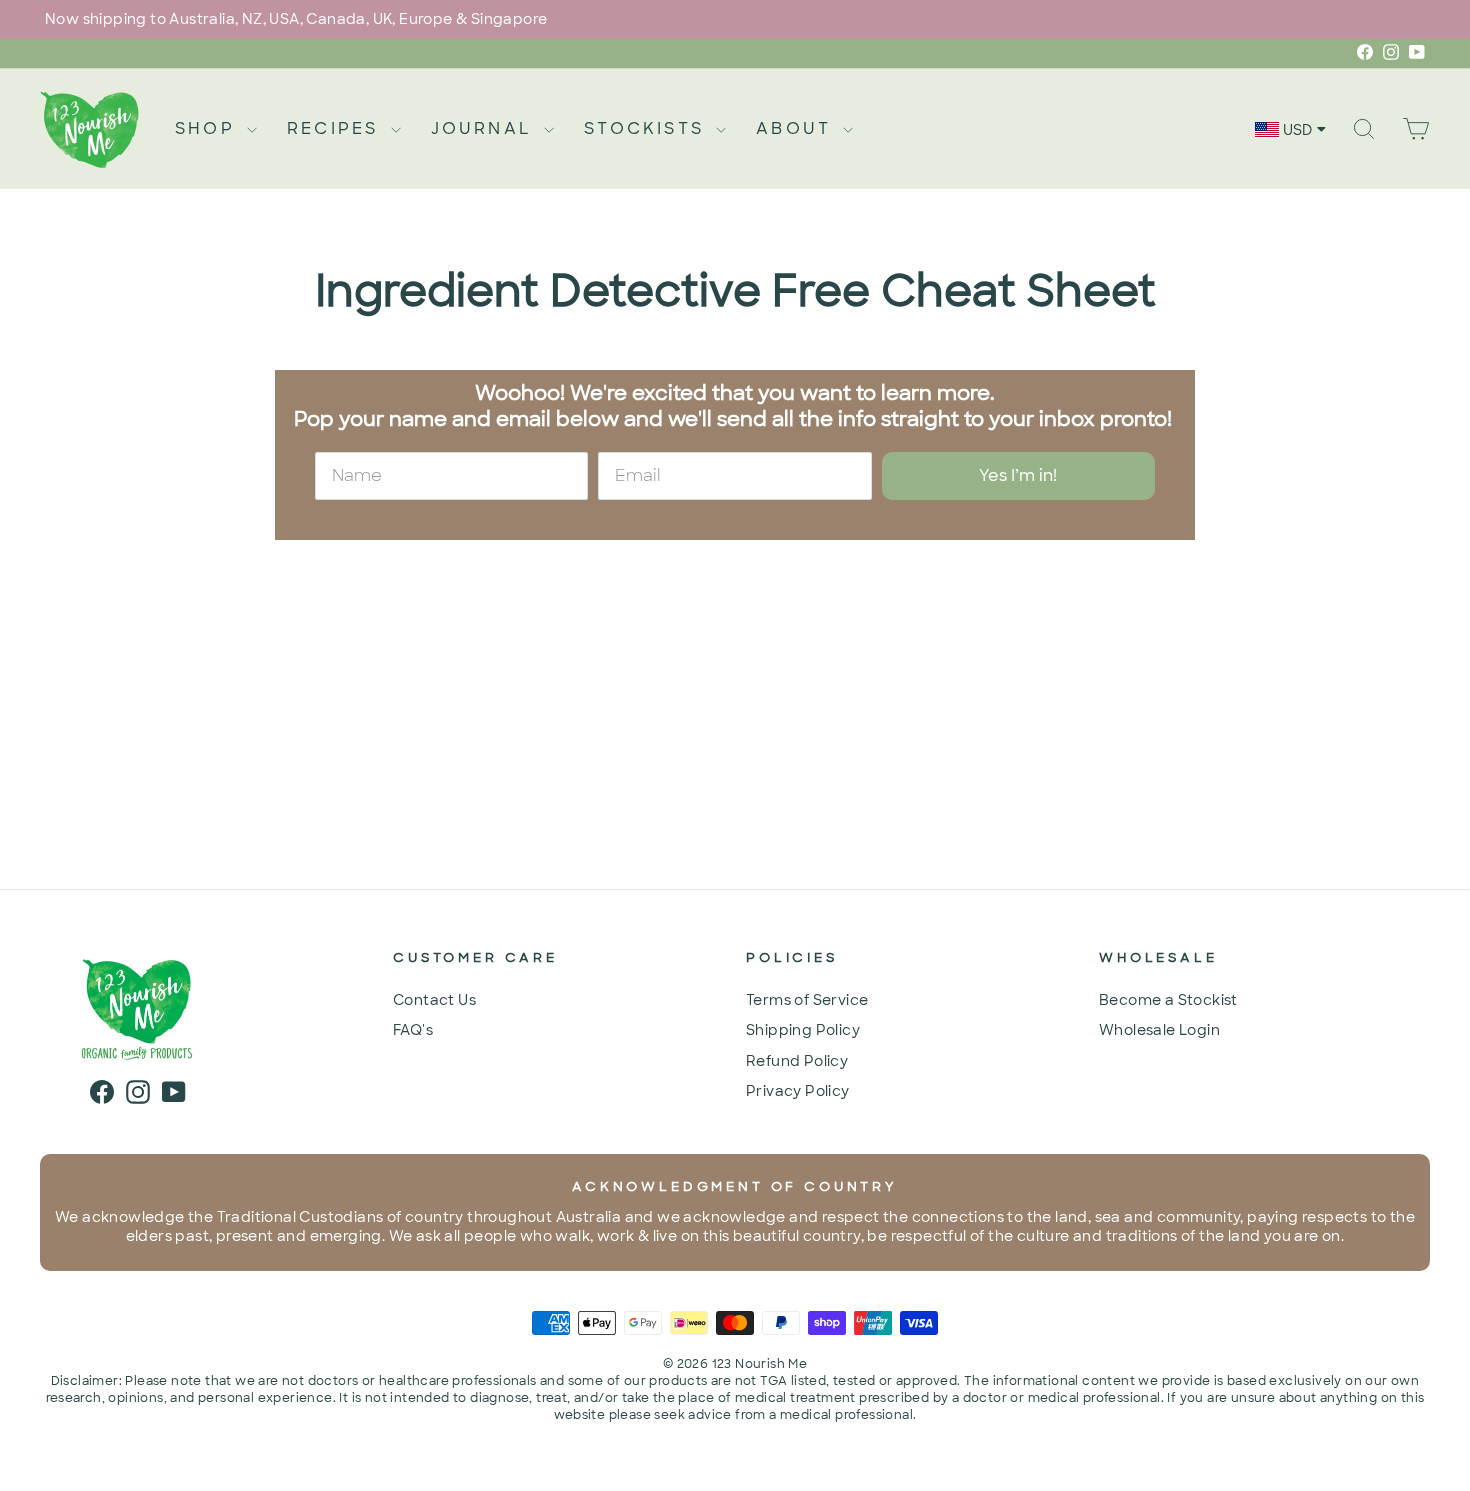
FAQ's (413, 1030)
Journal (485, 128)
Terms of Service (807, 1000)
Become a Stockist (1168, 1000)
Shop (208, 128)
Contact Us (434, 1000)
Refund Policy (797, 1061)
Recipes (336, 128)
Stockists (647, 128)
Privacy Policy (798, 1091)
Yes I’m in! (1018, 475)
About (797, 128)
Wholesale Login (1159, 1030)
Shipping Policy (803, 1030)
